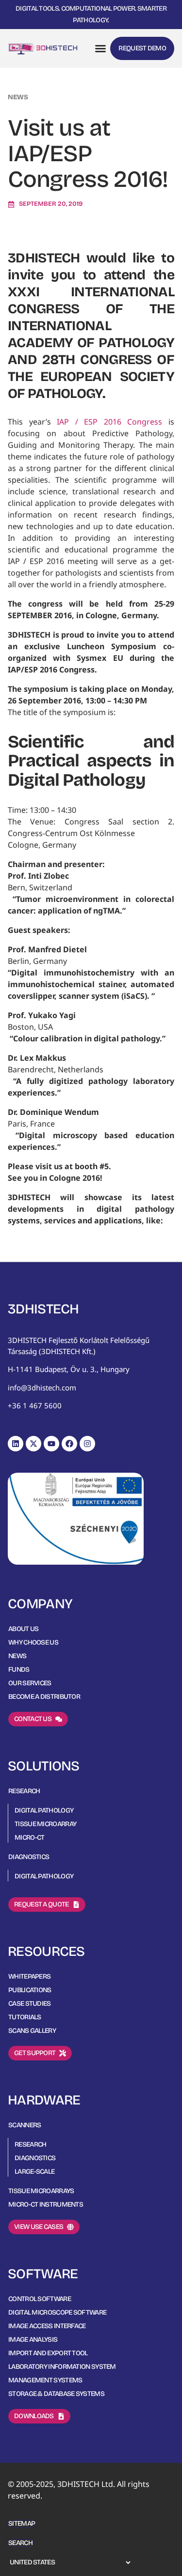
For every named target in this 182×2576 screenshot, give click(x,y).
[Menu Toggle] (100, 48)
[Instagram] (87, 1444)
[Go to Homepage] (43, 48)
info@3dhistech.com (42, 1387)
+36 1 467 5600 (35, 1405)
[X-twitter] (33, 1444)
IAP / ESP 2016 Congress (109, 422)
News (18, 97)
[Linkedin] (16, 1444)
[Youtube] (51, 1444)
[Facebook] (69, 1444)
